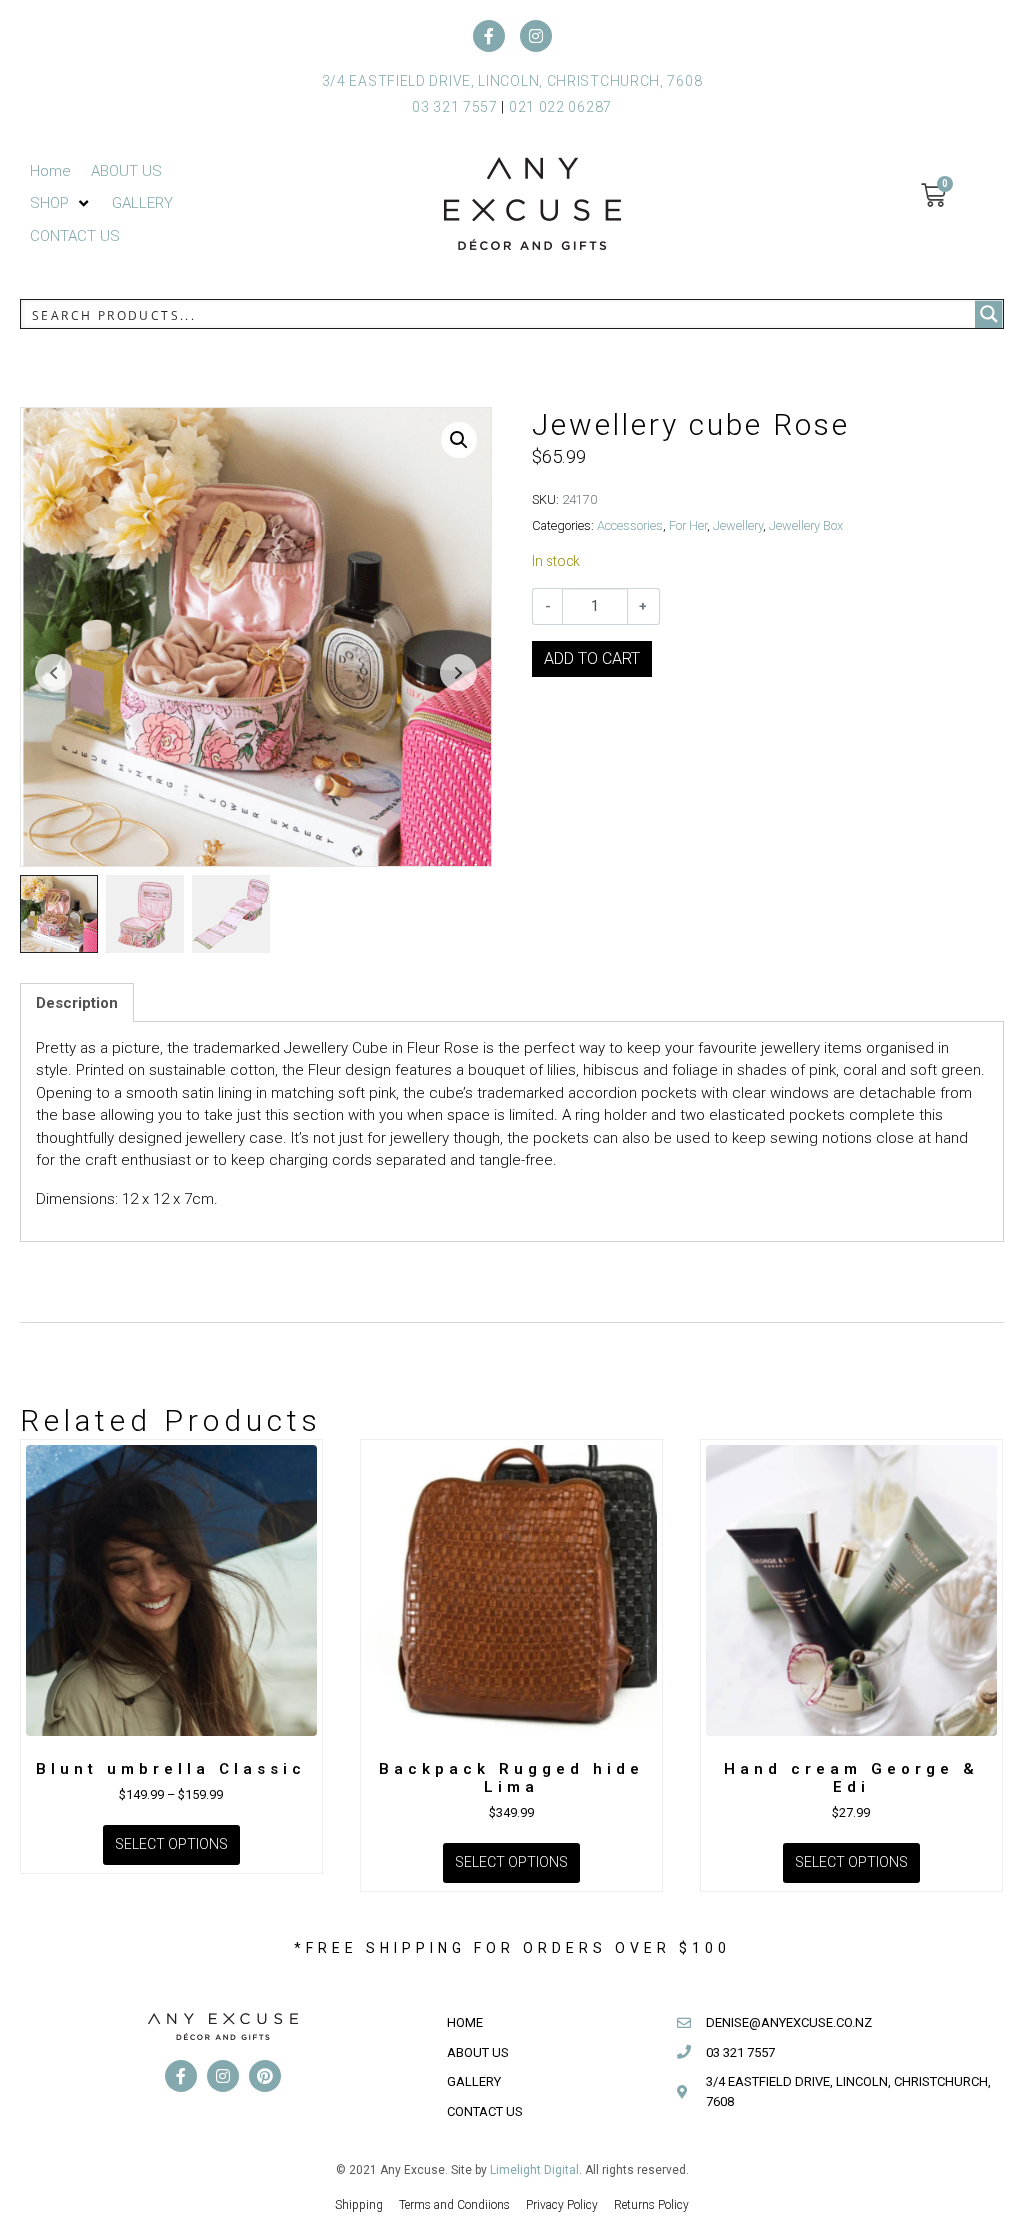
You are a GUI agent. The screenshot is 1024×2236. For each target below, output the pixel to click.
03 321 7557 (455, 107)
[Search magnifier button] (989, 314)
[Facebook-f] (489, 36)
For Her (688, 525)
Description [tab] (77, 1003)
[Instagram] (536, 36)
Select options (171, 1844)
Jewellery (738, 525)
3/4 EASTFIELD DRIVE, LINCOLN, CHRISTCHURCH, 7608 (512, 81)
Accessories (630, 525)
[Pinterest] (265, 2076)
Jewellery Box (806, 525)
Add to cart (592, 658)
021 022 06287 (560, 107)
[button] (61, 203)
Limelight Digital (534, 2170)
